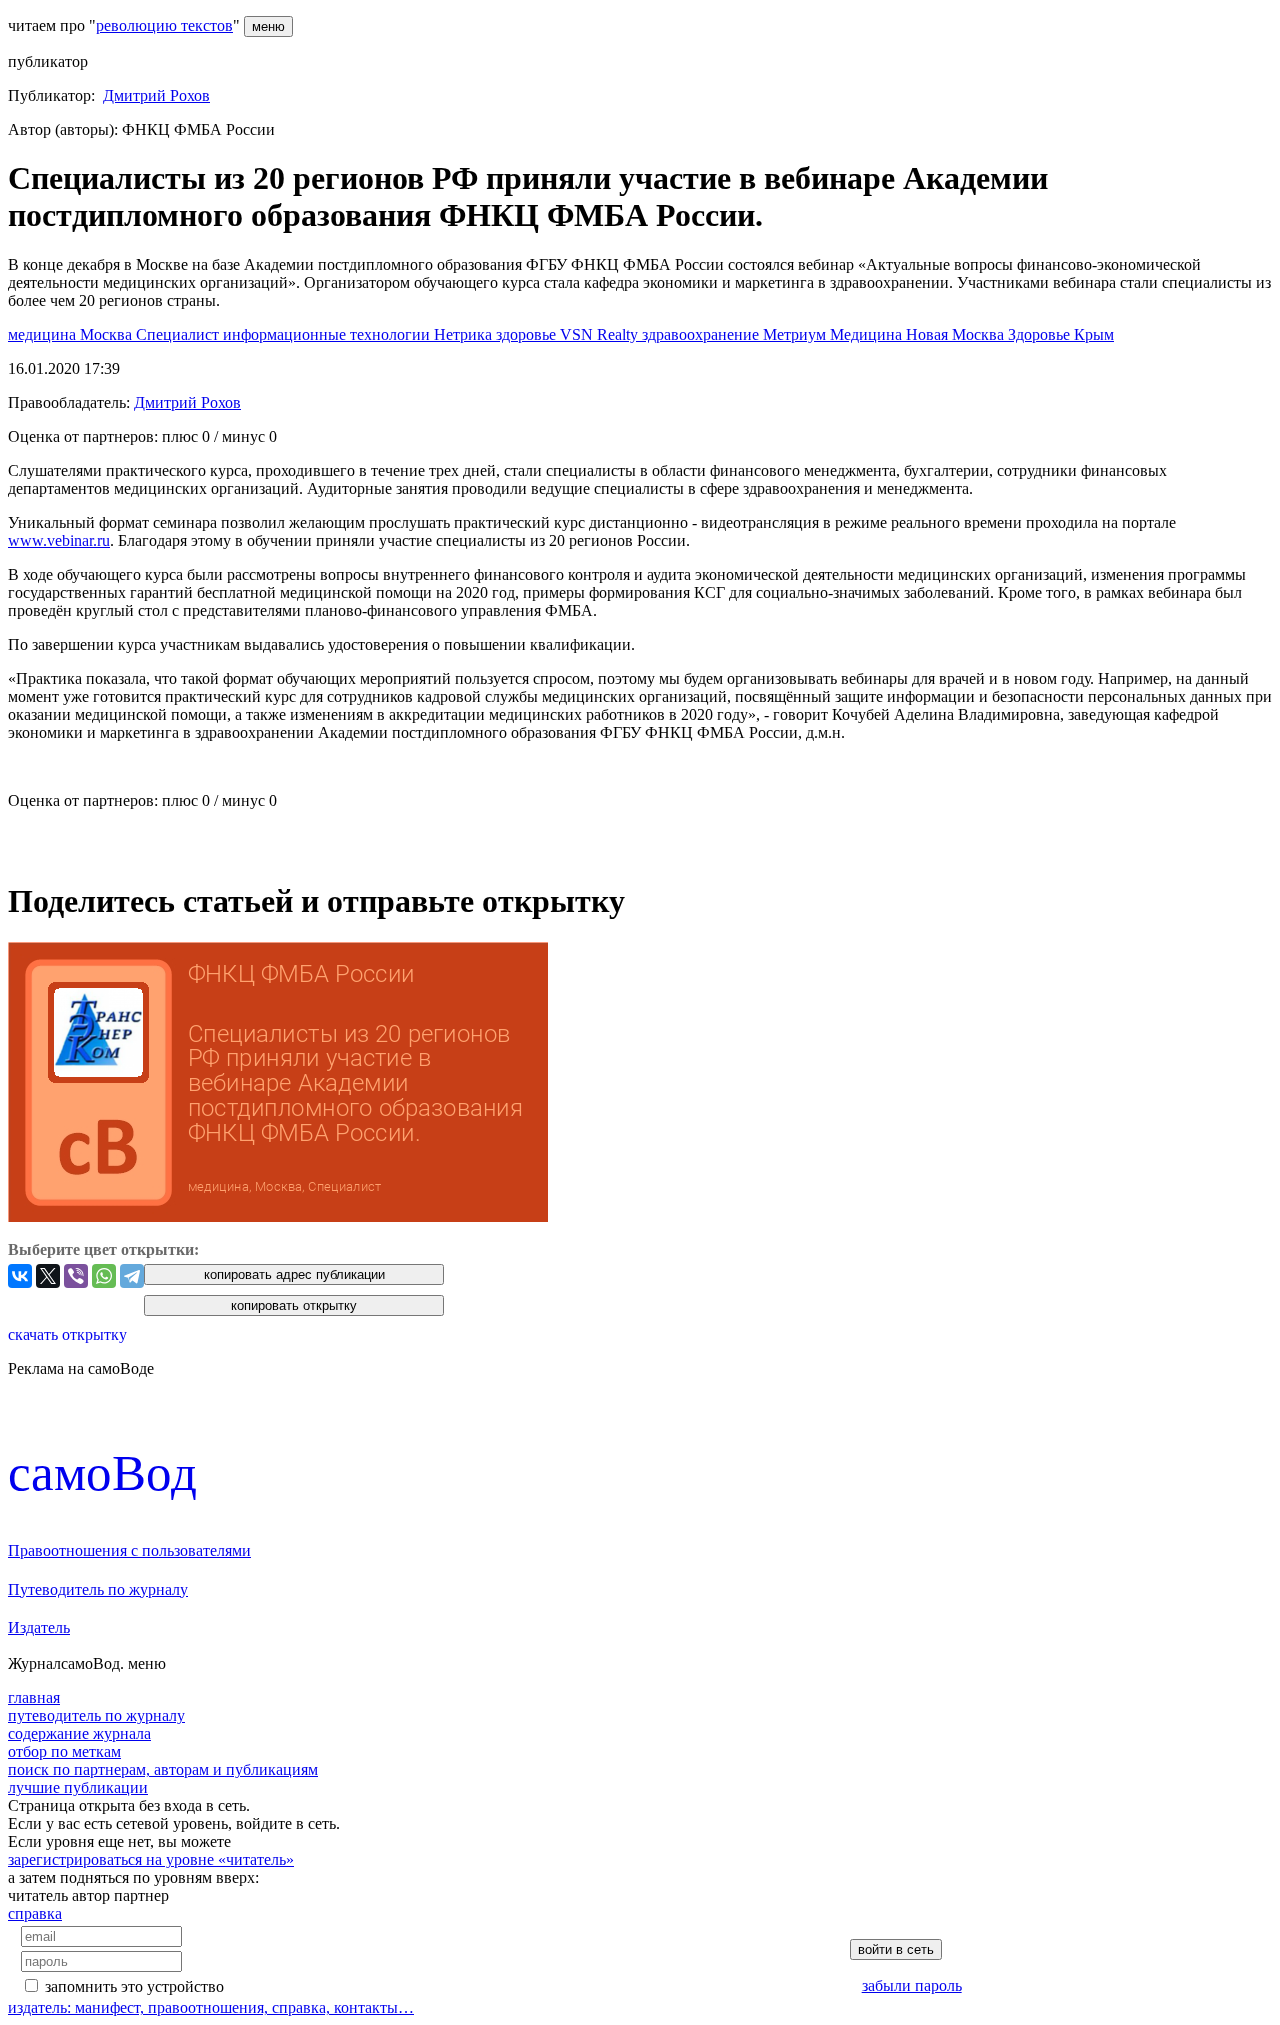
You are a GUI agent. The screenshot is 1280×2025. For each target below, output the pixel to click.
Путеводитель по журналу (98, 1589)
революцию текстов (164, 25)
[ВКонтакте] (20, 1276)
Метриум (796, 334)
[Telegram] (132, 1276)
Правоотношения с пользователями (129, 1550)
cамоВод (102, 1472)
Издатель (39, 1627)
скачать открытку (67, 1334)
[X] (48, 1276)
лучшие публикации (78, 1787)
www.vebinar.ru (59, 540)
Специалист (179, 334)
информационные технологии (328, 334)
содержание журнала (79, 1733)
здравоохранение (702, 334)
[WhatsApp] (104, 1276)
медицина (44, 334)
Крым (1094, 334)
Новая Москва (957, 334)
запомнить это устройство (134, 1986)
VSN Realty (601, 334)
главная (34, 1697)
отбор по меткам (64, 1751)
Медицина (868, 334)
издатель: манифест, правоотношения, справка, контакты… (211, 2007)
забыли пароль (912, 1985)
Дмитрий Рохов (156, 95)
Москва (108, 334)
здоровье (528, 334)
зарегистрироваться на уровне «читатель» (151, 1859)
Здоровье (1041, 334)
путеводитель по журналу (96, 1715)
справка (35, 1913)
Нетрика (465, 334)
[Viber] (76, 1276)
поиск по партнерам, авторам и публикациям (163, 1769)
